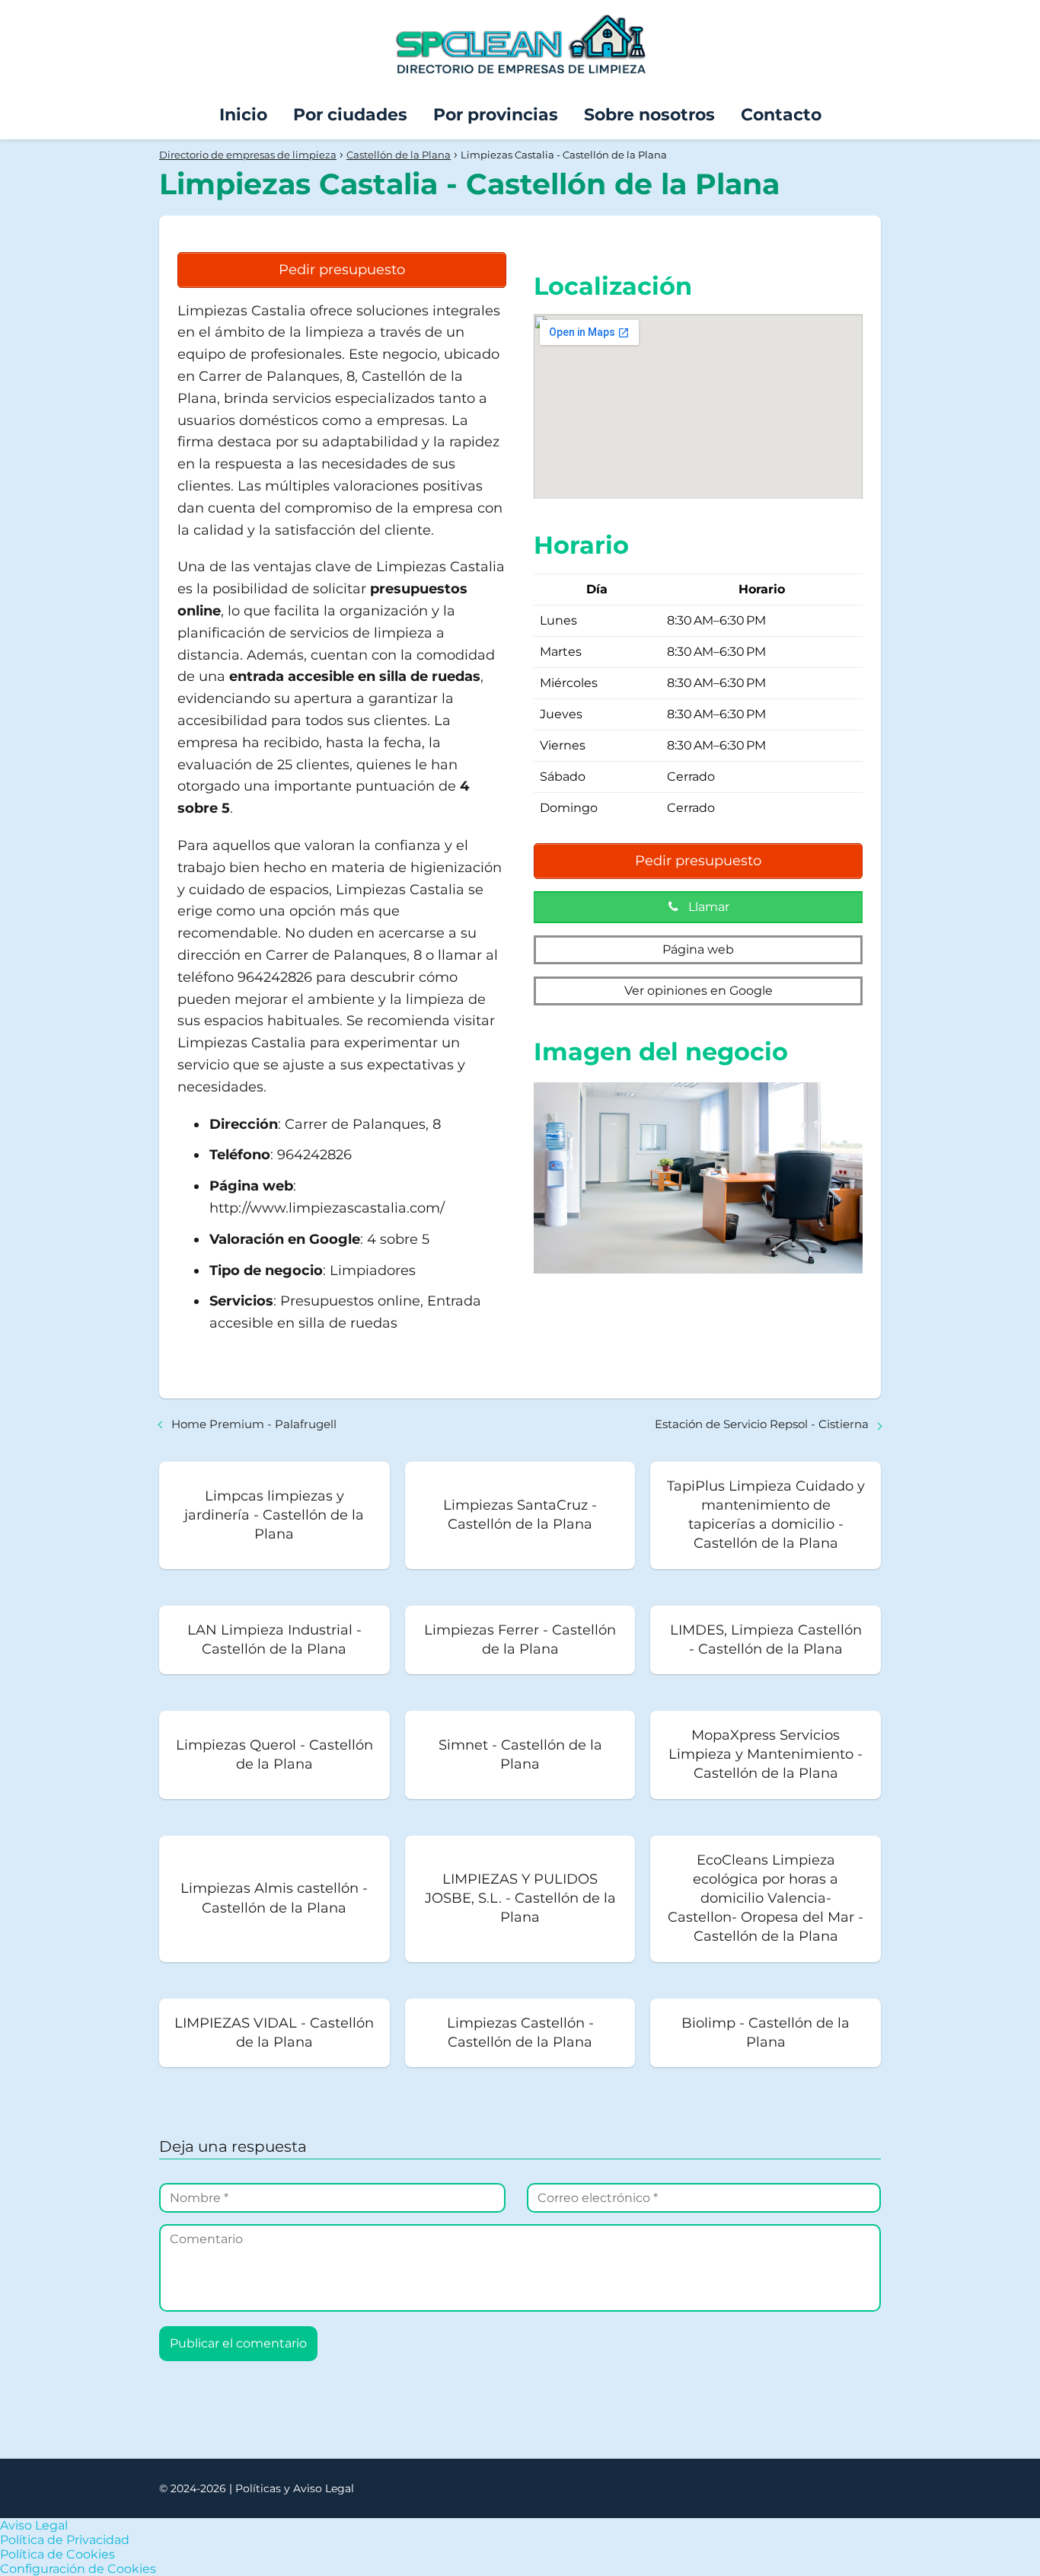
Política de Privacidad (65, 2540)
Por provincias (496, 115)
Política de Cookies (57, 2554)
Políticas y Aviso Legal (295, 2488)
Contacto (781, 115)
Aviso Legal (34, 2525)
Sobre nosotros (649, 115)
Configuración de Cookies (78, 2569)
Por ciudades (350, 115)
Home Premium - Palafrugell (254, 1424)
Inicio (243, 115)
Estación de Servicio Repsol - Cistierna (762, 1424)
